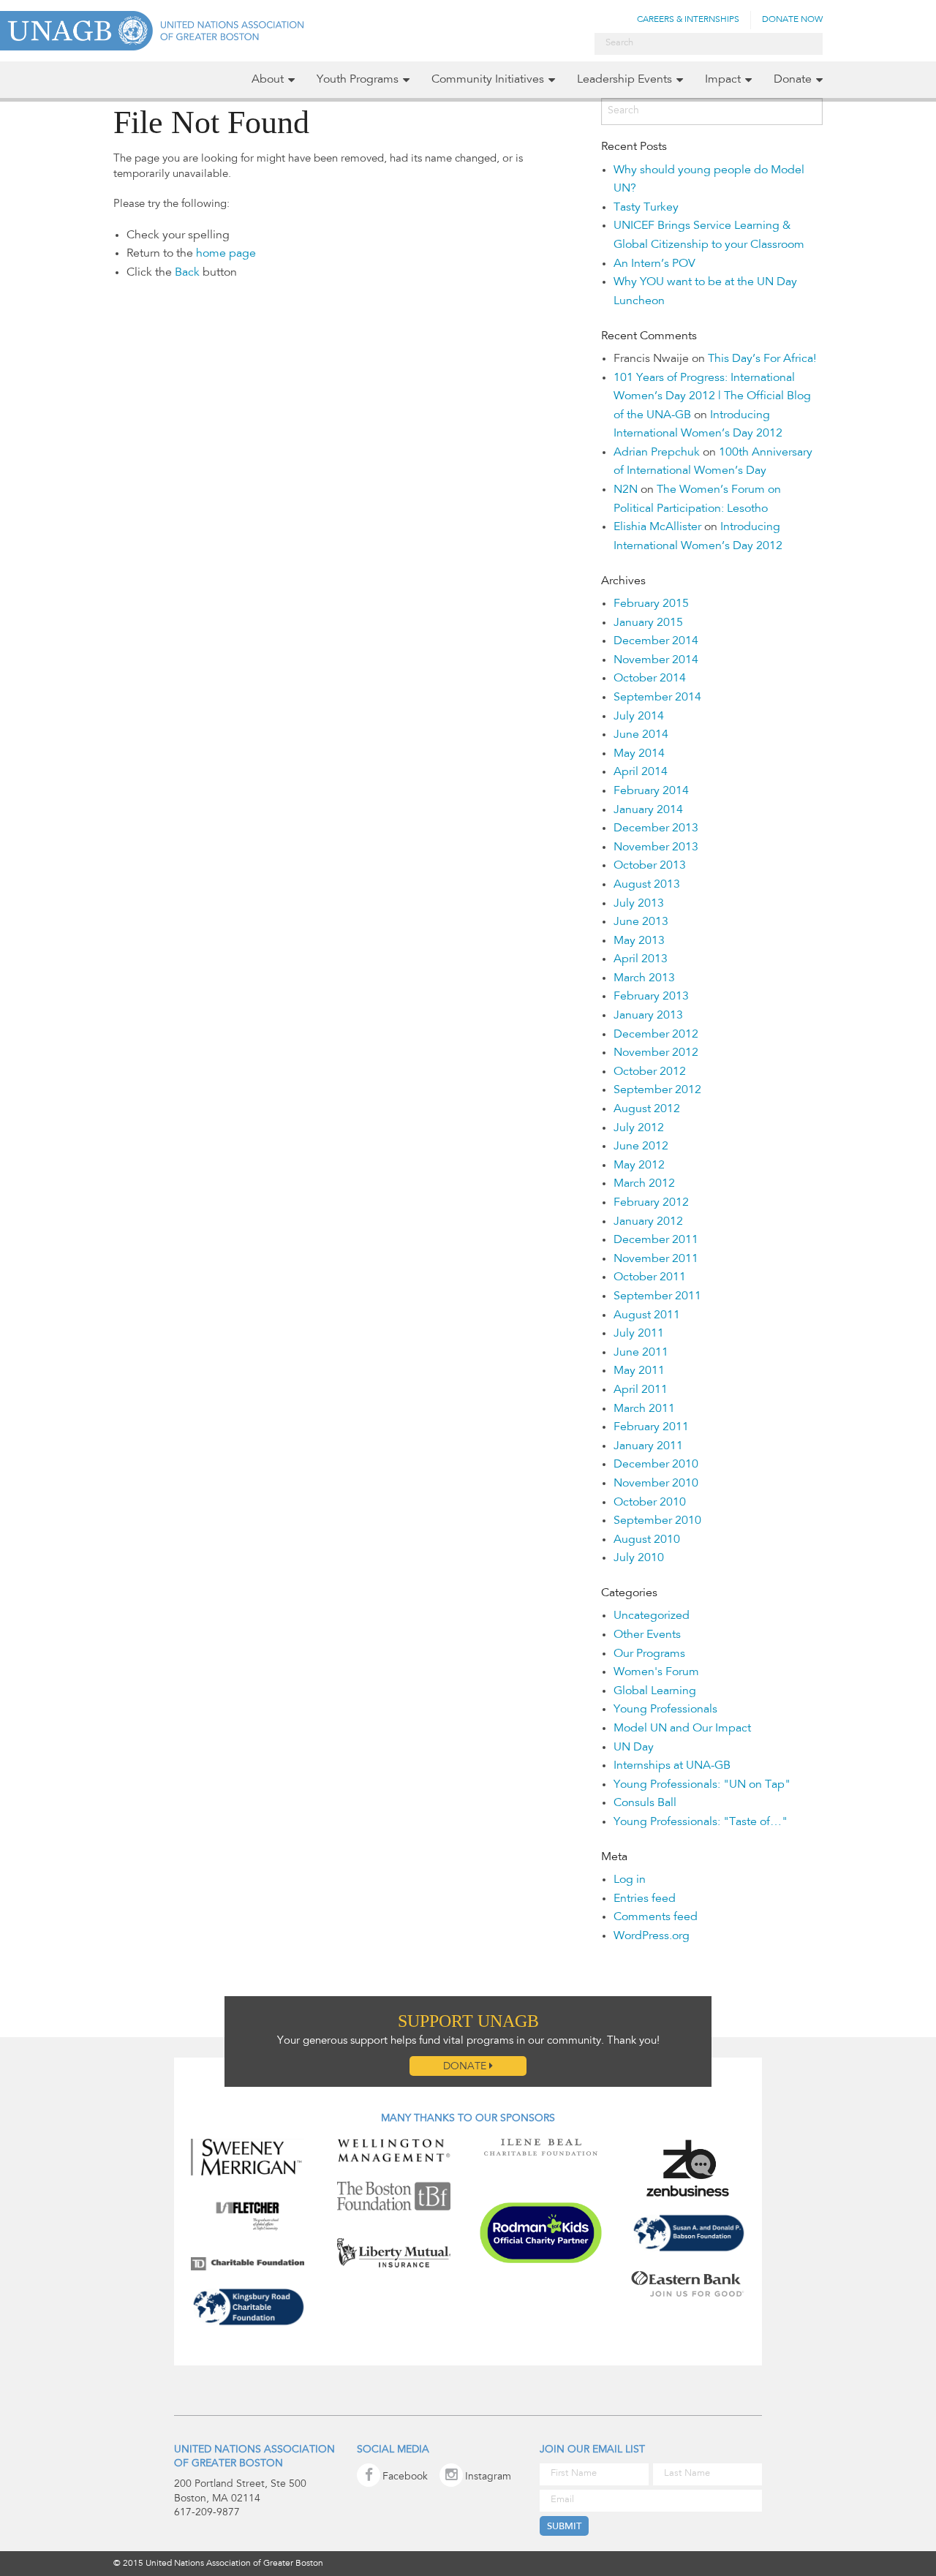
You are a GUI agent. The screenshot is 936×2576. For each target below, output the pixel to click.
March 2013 (644, 978)
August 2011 (647, 1315)
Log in (630, 1880)
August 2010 (647, 1540)
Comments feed (656, 1917)
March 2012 (644, 1184)
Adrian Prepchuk (657, 453)
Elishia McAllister (657, 527)
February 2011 (651, 1427)
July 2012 (639, 1128)
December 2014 (656, 641)
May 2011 (639, 1371)
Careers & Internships (688, 20)
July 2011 (639, 1334)
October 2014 (650, 679)
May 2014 (639, 754)
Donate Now (792, 20)
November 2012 (656, 1053)
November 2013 (656, 847)
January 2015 (648, 623)
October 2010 (650, 1503)
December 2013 (656, 828)
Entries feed (645, 1899)
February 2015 (651, 604)
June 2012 (641, 1147)
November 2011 (656, 1259)
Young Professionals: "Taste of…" (701, 1822)
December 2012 (656, 1035)
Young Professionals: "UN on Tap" (702, 1785)
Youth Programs (358, 80)
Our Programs (649, 1654)
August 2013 (647, 885)
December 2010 (656, 1465)
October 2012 (650, 1072)
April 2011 (641, 1390)
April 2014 (641, 772)
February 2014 (651, 791)
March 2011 (644, 1409)
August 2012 (647, 1109)
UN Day (634, 1748)
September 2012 (657, 1090)
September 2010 (657, 1521)
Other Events (647, 1635)
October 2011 (650, 1277)
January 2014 (648, 810)
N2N (626, 490)
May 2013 (639, 941)
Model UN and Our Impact (682, 1729)
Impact (723, 80)
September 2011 (657, 1296)
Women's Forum (656, 1672)
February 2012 (651, 1203)
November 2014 (656, 660)
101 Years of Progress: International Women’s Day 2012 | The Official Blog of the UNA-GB (712, 397)
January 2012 (648, 1222)
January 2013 (648, 1016)
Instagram (488, 2477)
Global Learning (655, 1691)
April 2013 (641, 959)
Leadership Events (624, 80)
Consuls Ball (645, 1803)
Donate (793, 80)
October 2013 (650, 866)
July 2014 (639, 717)
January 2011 (648, 1446)
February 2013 (651, 997)
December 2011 (656, 1240)
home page (226, 254)
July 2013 (639, 904)
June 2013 (641, 922)
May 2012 (639, 1166)
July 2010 (639, 1558)
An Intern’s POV (654, 264)
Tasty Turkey (646, 208)
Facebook (405, 2477)
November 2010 (656, 1484)
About (268, 80)
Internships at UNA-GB (672, 1766)
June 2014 (641, 735)
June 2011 (641, 1353)
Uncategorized (652, 1616)
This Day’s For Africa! (762, 359)
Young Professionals (665, 1710)
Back (187, 273)
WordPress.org (652, 1936)
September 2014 (657, 698)
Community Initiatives (488, 80)
